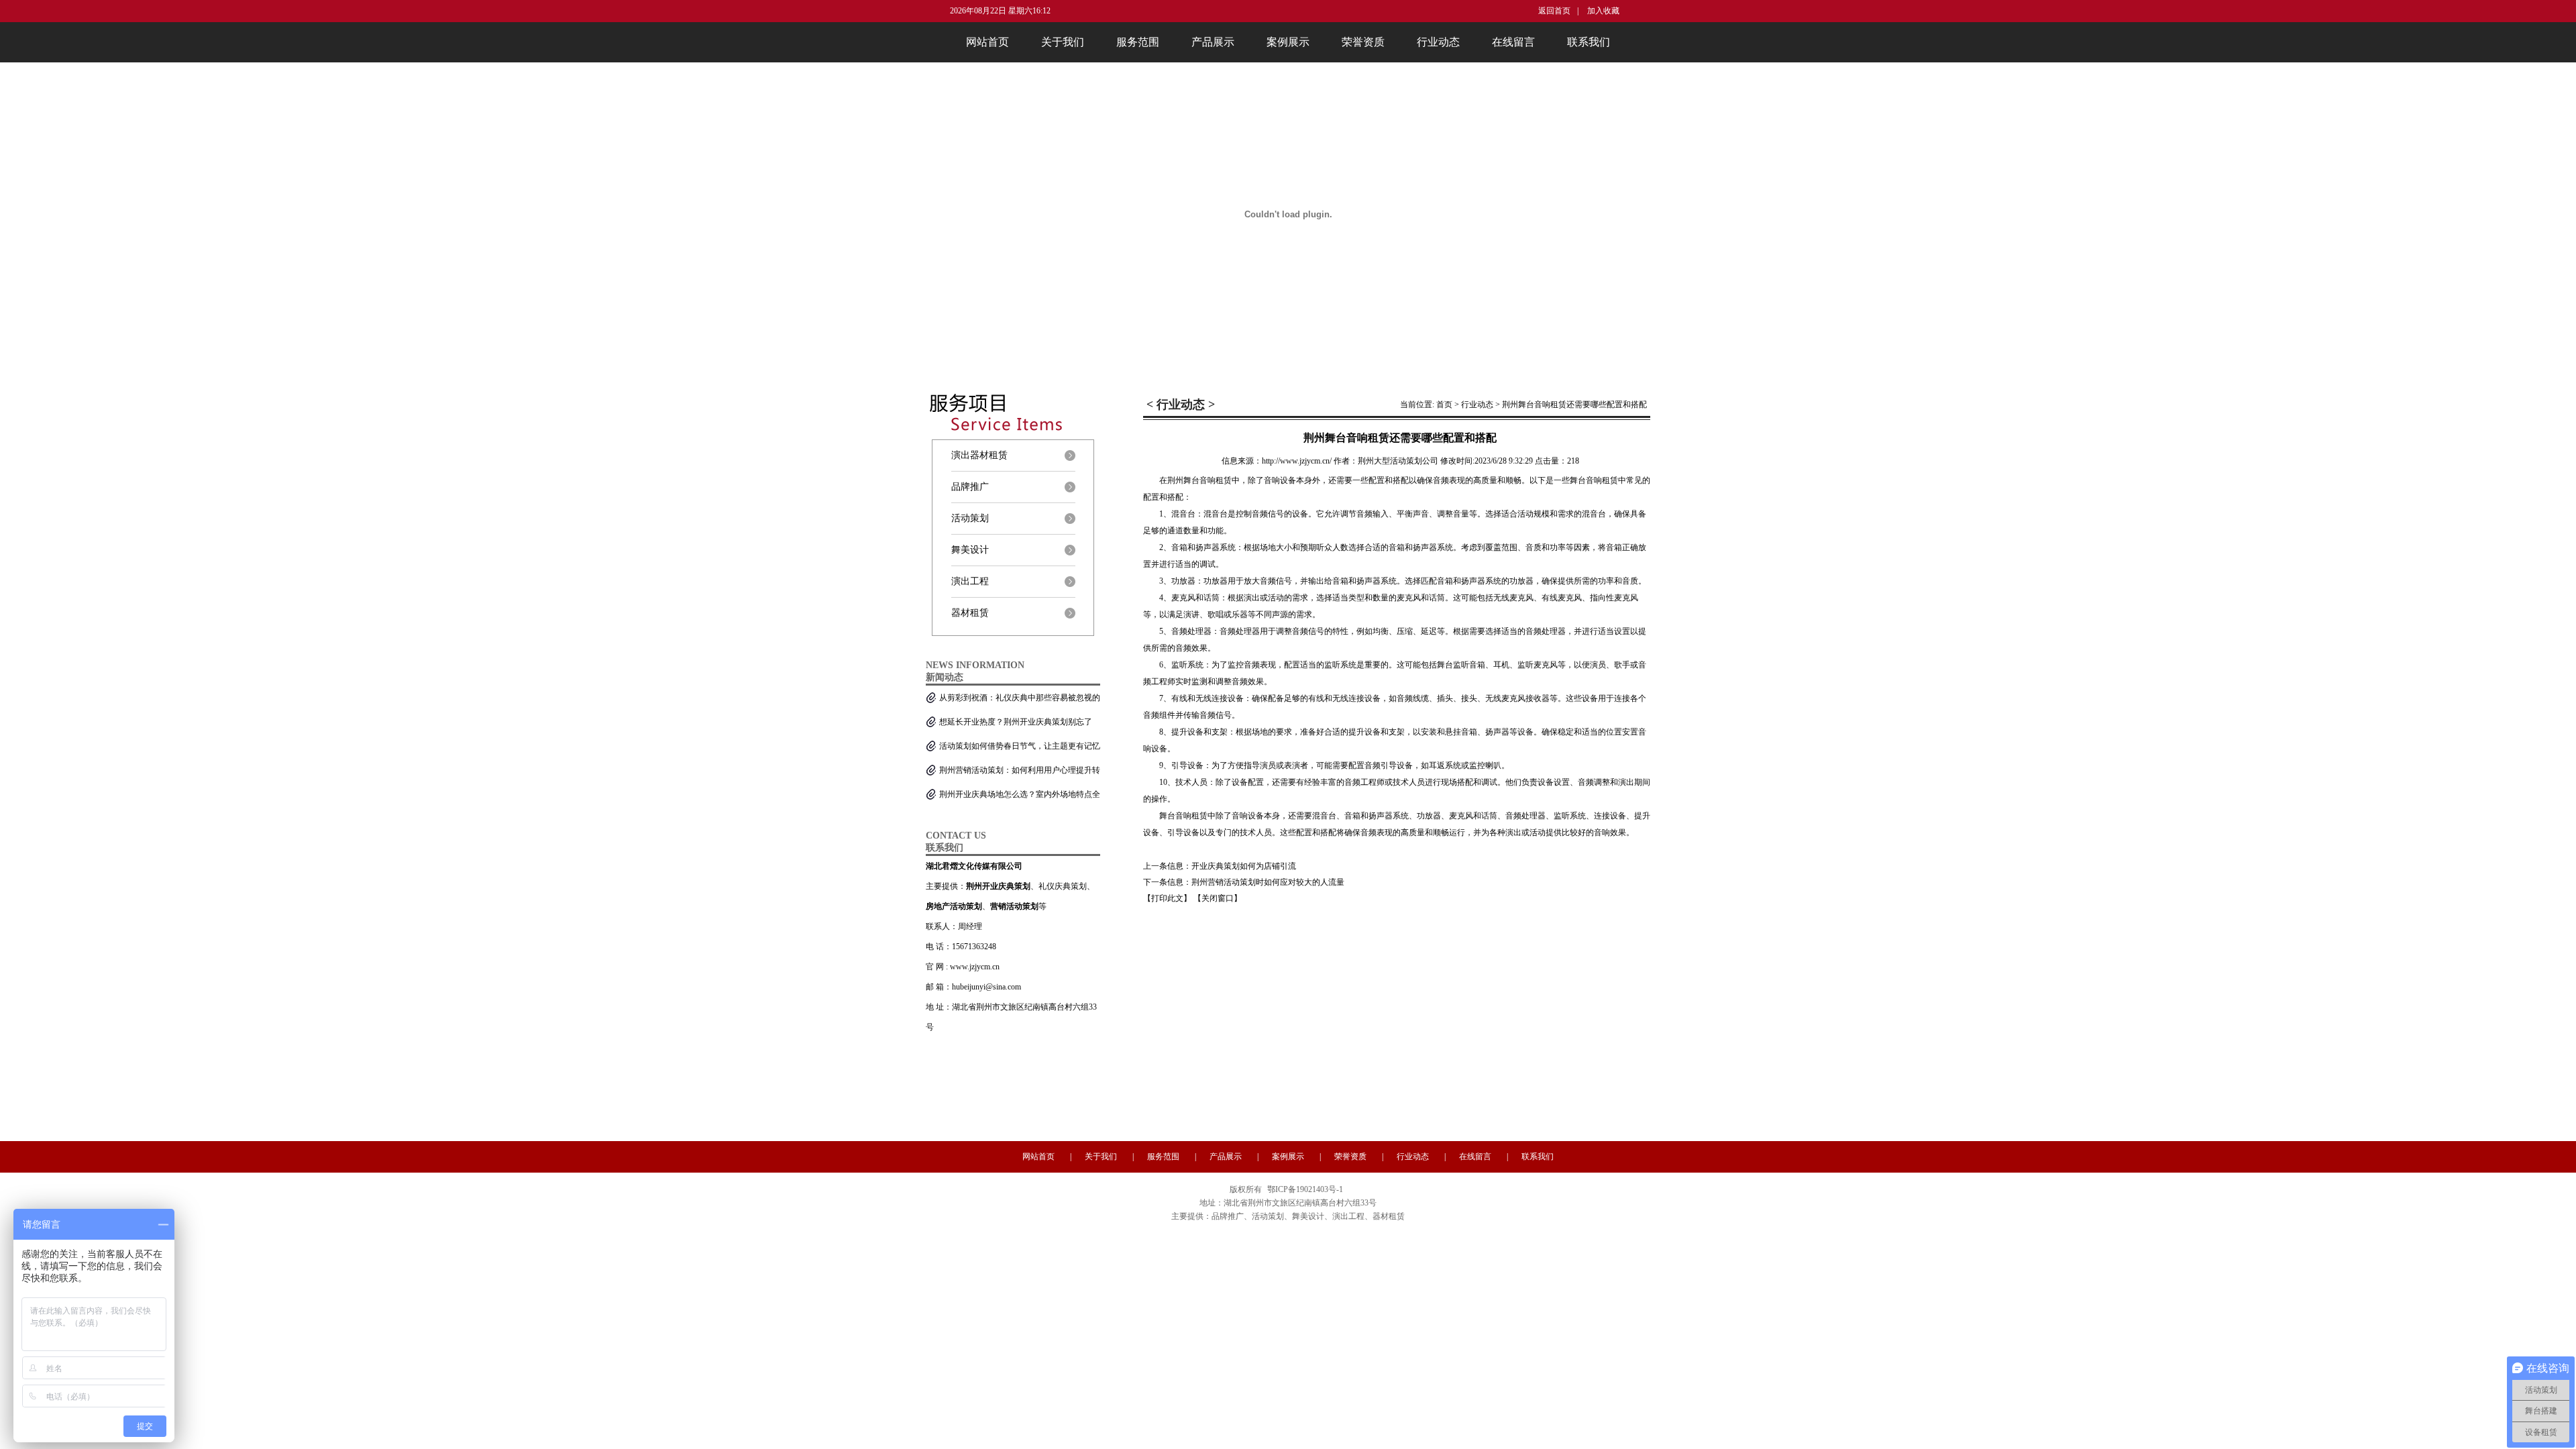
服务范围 (1138, 42)
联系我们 (1589, 42)
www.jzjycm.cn (975, 967)
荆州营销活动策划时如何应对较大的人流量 (1268, 882)
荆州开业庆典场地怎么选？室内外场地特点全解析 (1020, 798)
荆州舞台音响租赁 (1199, 480)
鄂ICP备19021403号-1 (1305, 1189)
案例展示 (1288, 42)
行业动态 (1438, 42)
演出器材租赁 (979, 455)
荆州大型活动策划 (1390, 461)
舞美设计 (970, 550)
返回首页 (1554, 11)
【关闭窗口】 (1218, 898)
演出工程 (970, 581)
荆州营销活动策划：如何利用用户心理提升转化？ (1020, 774)
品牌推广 (970, 487)
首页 (1444, 405)
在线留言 (1513, 42)
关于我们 (1063, 42)
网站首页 (987, 42)
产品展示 (1213, 42)
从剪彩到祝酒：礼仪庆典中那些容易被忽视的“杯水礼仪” (1020, 701)
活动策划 (970, 518)
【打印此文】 (1167, 898)
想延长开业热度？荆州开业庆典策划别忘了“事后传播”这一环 (1016, 726)
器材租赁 (970, 613)
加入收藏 (1602, 11)
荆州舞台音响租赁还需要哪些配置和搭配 (1574, 405)
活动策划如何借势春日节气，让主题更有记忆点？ (1020, 750)
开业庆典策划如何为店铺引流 (1244, 866)
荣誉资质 (1363, 42)
